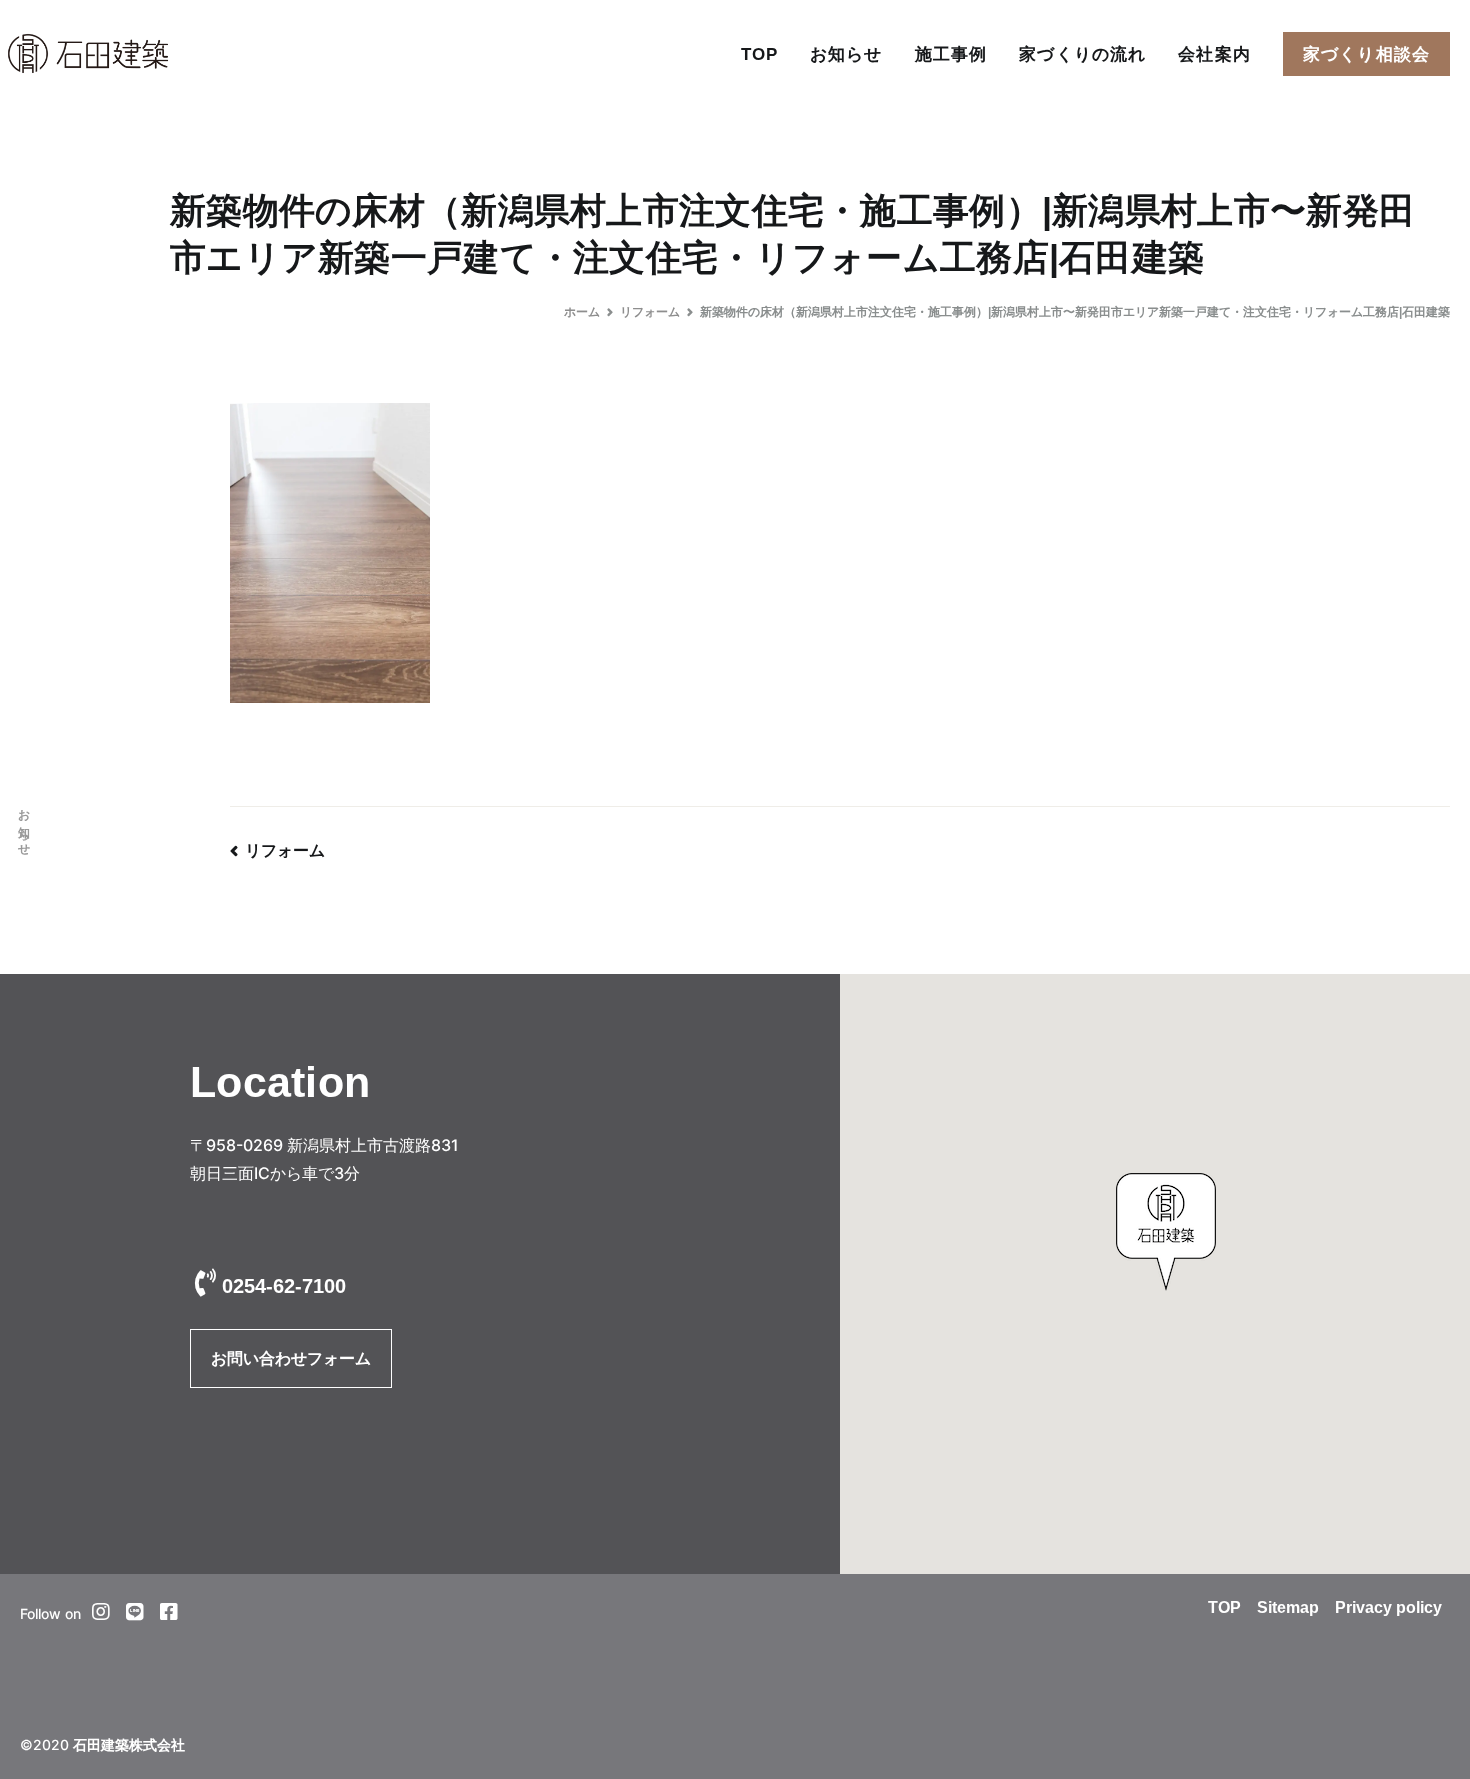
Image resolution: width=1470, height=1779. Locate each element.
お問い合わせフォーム (291, 1358)
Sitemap (1288, 1607)
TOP (759, 54)
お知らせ (846, 54)
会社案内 (1214, 54)
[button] (1166, 1232)
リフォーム (285, 850)
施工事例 (951, 54)
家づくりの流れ (1082, 54)
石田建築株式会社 (129, 1745)
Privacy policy (1388, 1607)
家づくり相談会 (1366, 54)
